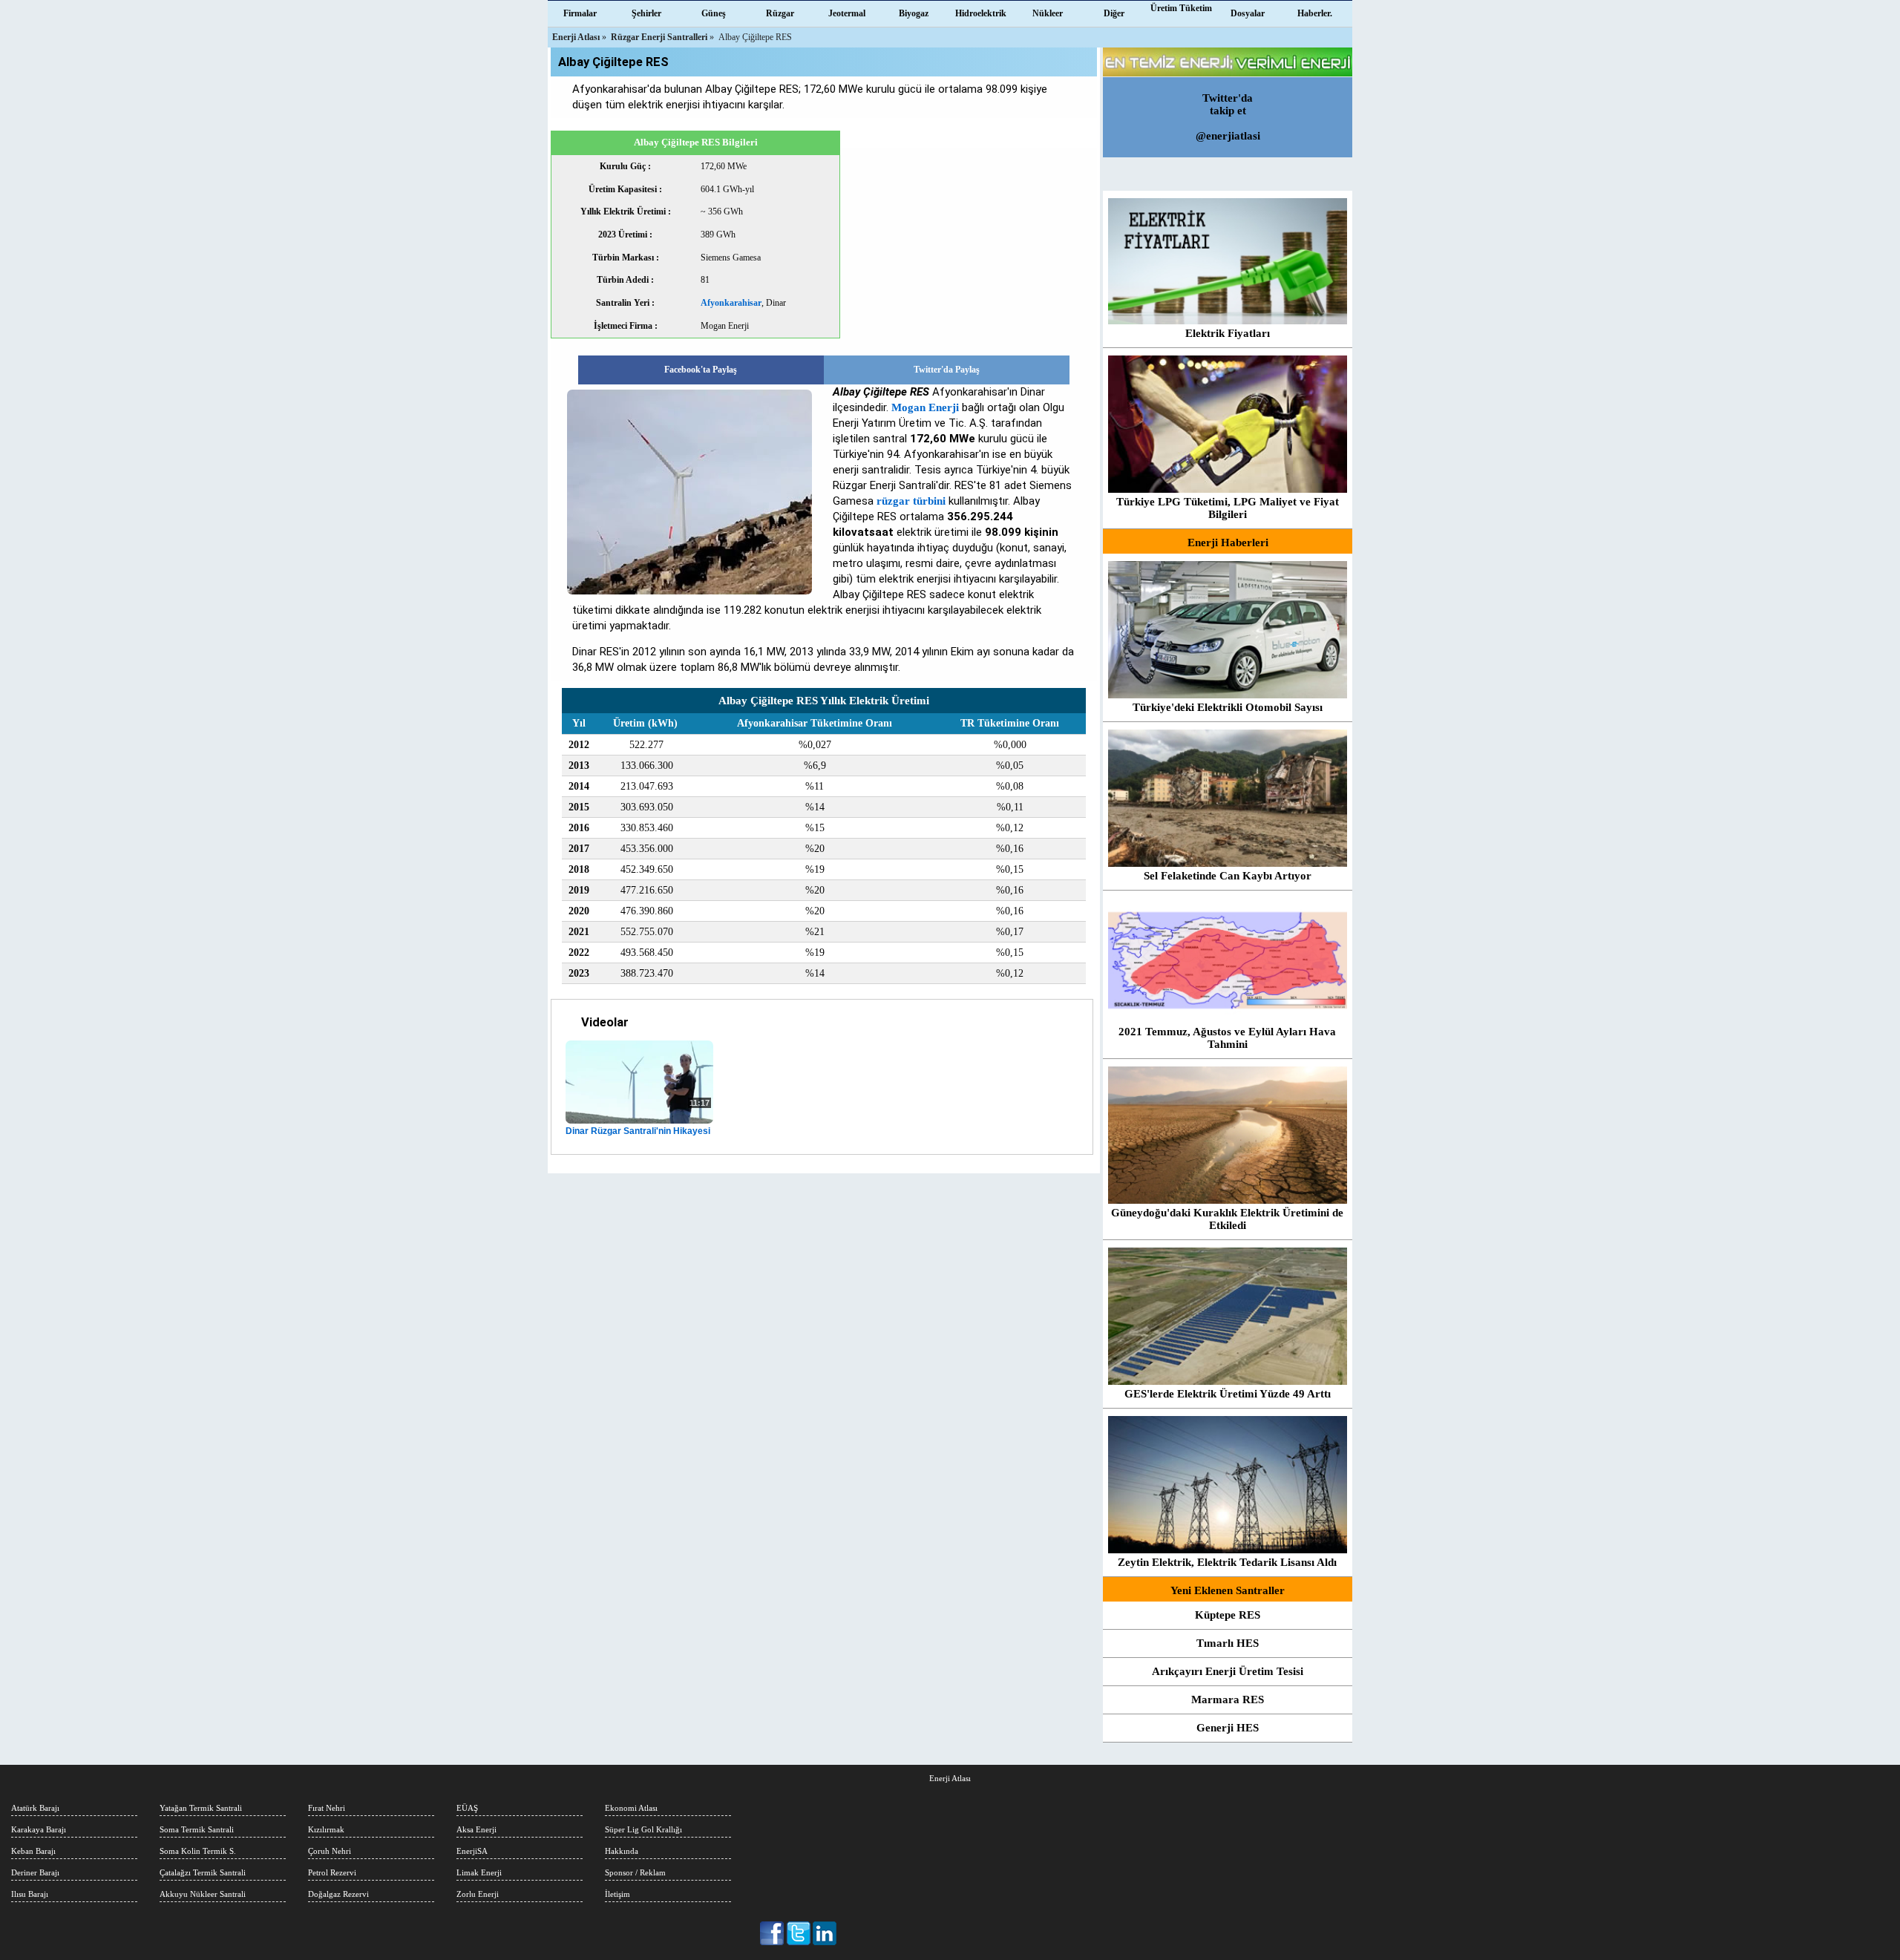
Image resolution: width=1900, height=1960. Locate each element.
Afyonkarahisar (731, 303)
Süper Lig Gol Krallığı (643, 1829)
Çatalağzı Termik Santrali (203, 1872)
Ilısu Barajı (30, 1894)
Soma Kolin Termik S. (198, 1851)
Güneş (714, 13)
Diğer (1114, 13)
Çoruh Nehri (330, 1851)
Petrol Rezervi (332, 1872)
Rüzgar (780, 13)
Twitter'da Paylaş (947, 370)
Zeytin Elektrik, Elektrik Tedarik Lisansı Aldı (1227, 1562)
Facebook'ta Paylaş (701, 370)
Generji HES (1228, 1728)
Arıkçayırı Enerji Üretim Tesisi (1228, 1671)
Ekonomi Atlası (631, 1808)
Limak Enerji (479, 1872)
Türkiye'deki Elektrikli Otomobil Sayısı (1228, 707)
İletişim (617, 1894)
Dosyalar (1248, 13)
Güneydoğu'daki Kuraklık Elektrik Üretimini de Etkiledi (1227, 1219)
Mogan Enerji (925, 407)
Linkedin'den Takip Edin (825, 1933)
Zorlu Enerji (478, 1894)
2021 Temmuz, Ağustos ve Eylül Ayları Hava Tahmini (1227, 1038)
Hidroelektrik (981, 13)
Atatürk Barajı (35, 1808)
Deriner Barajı (35, 1872)
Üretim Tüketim (1181, 8)
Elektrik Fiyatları (1228, 333)
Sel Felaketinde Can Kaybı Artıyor (1228, 876)
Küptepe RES (1228, 1615)
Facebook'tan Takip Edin (773, 1933)
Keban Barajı (33, 1851)
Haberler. (1315, 13)
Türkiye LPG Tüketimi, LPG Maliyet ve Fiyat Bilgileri (1228, 508)
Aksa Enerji (476, 1829)
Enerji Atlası (950, 1778)
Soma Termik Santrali (197, 1829)
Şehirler (646, 13)
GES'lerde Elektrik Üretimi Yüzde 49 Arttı (1228, 1394)
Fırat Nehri (327, 1808)
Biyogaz (914, 13)
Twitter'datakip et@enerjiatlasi (1228, 117)
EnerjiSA (472, 1851)
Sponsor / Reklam (635, 1872)
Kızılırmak (326, 1829)
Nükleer (1048, 13)
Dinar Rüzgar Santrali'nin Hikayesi (638, 1131)
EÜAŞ (467, 1808)
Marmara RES (1228, 1700)
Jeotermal (847, 13)
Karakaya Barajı (39, 1829)
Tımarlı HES (1228, 1643)
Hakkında (622, 1851)
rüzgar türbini (911, 501)
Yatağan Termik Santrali (201, 1808)
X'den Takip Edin (799, 1933)
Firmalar (580, 13)
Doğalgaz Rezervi (338, 1894)
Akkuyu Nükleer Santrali (203, 1894)
